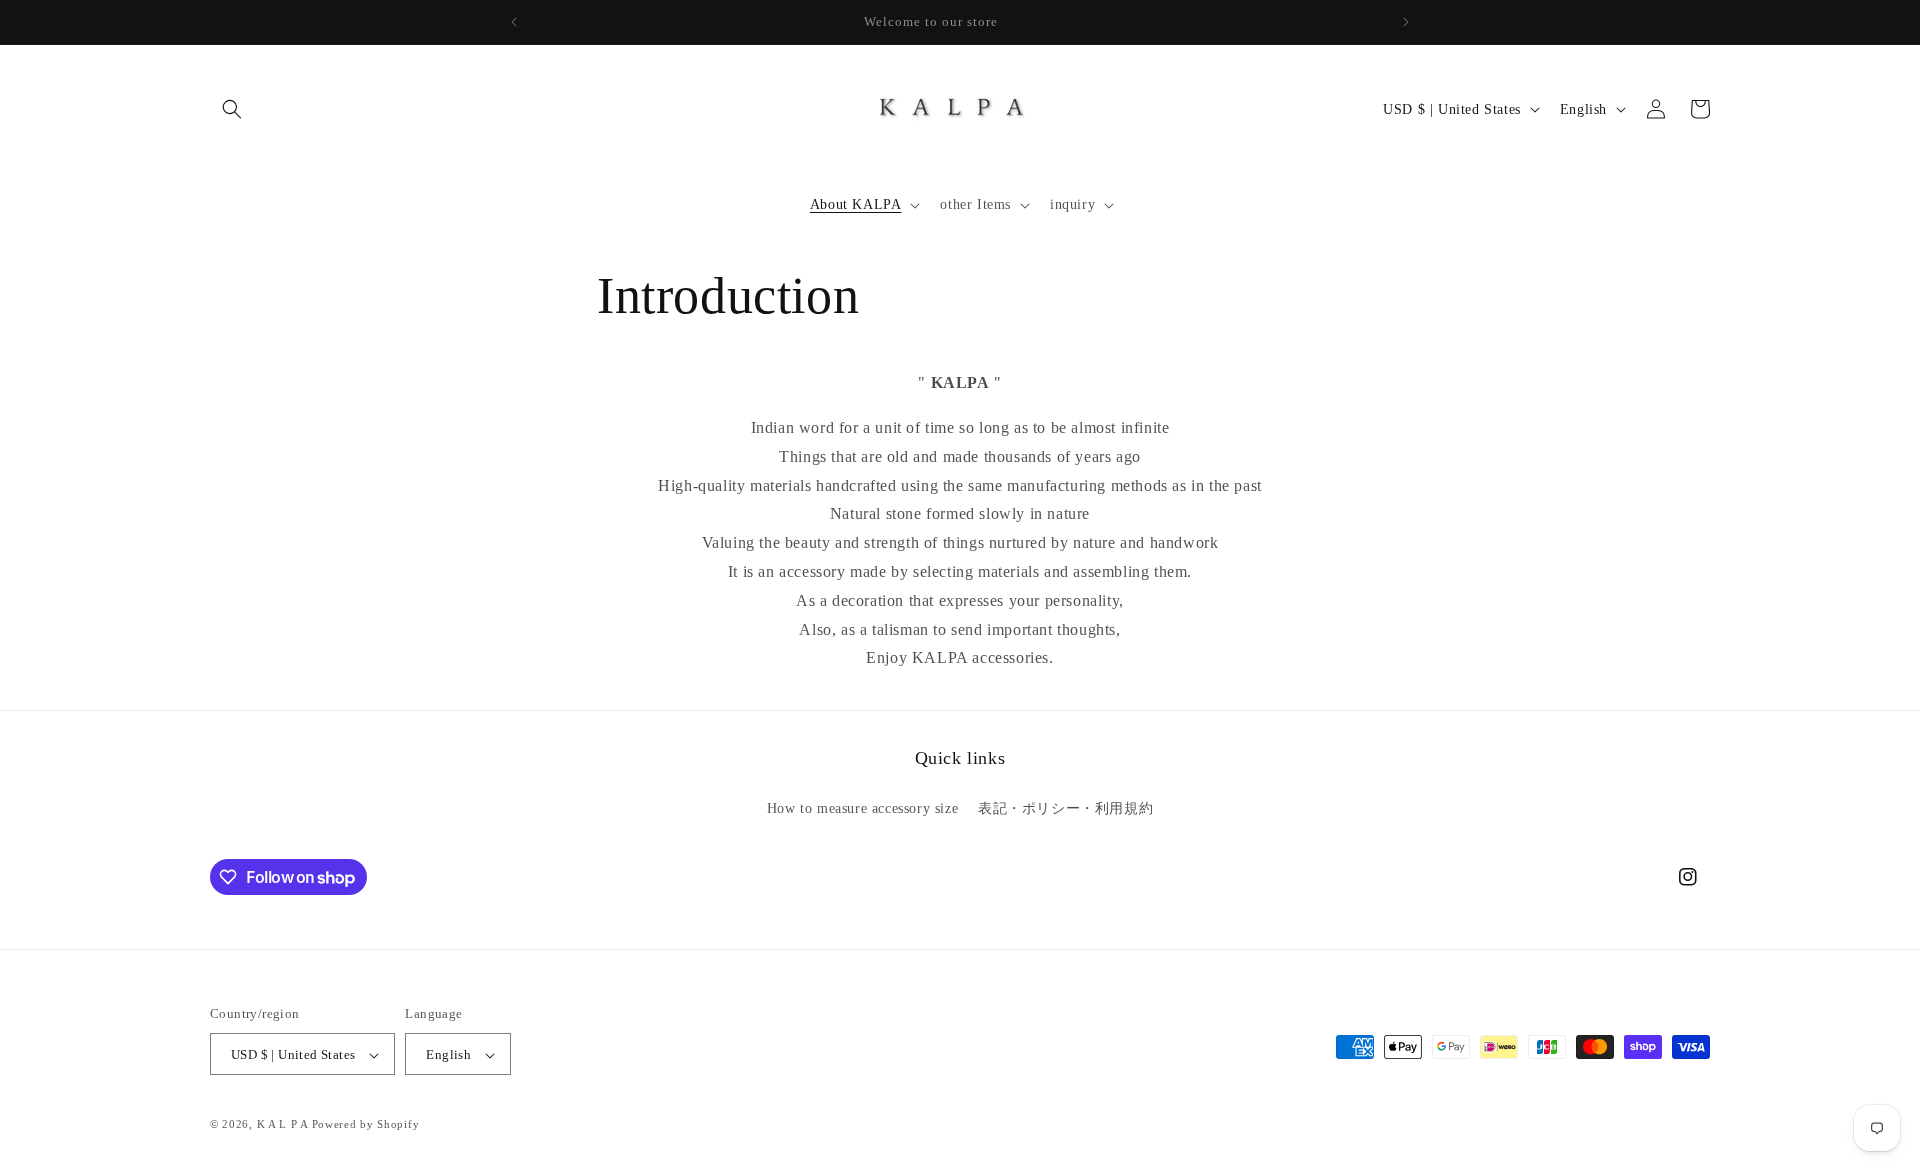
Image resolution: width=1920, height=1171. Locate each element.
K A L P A (284, 1125)
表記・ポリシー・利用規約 (1065, 807)
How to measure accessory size (862, 807)
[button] (232, 109)
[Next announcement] (1406, 22)
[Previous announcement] (514, 22)
